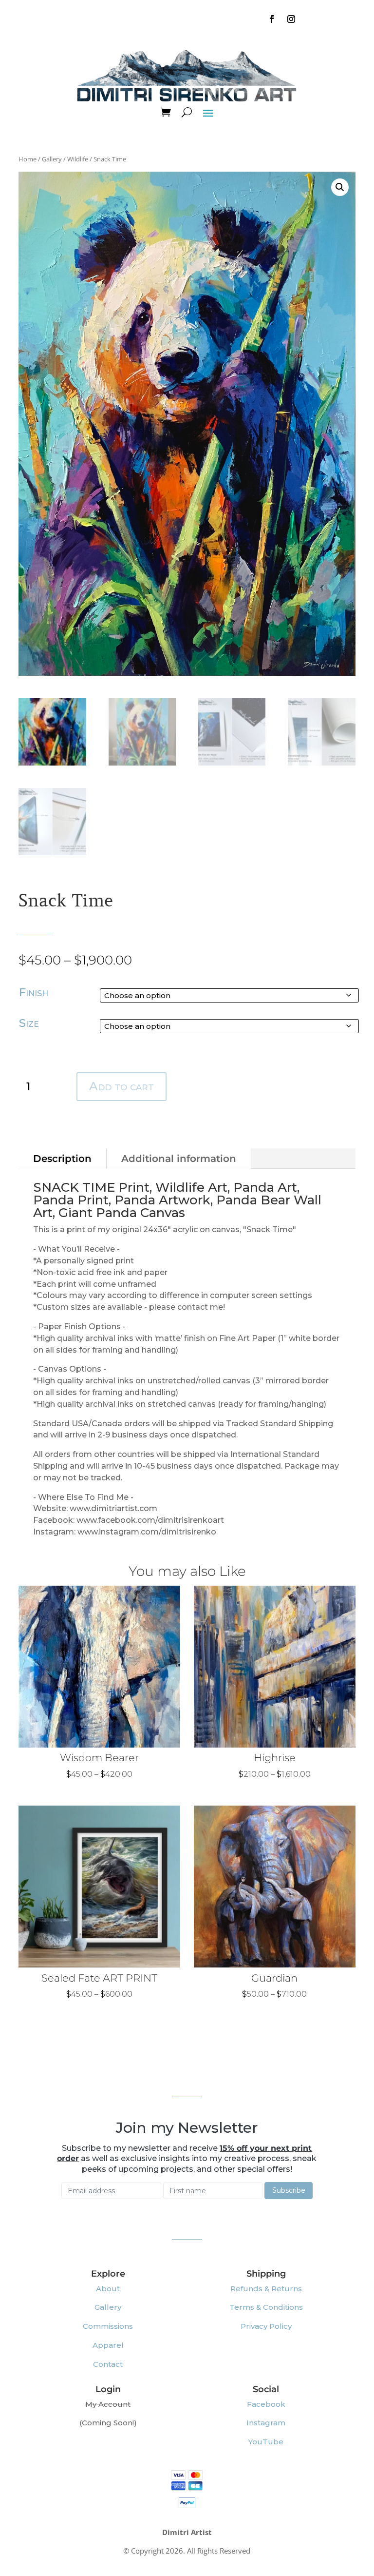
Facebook (266, 2404)
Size (29, 1023)
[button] (340, 187)
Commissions (108, 2326)
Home (28, 159)
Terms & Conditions (266, 2307)
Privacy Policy (266, 2326)
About (108, 2289)
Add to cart (122, 1086)
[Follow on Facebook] (272, 19)
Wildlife (78, 159)
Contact (108, 2364)
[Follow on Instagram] (291, 19)
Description (62, 1159)
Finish (34, 992)
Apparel (108, 2345)
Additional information (179, 1159)
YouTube (266, 2442)
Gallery (52, 159)
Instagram (266, 2423)
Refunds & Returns (266, 2289)
